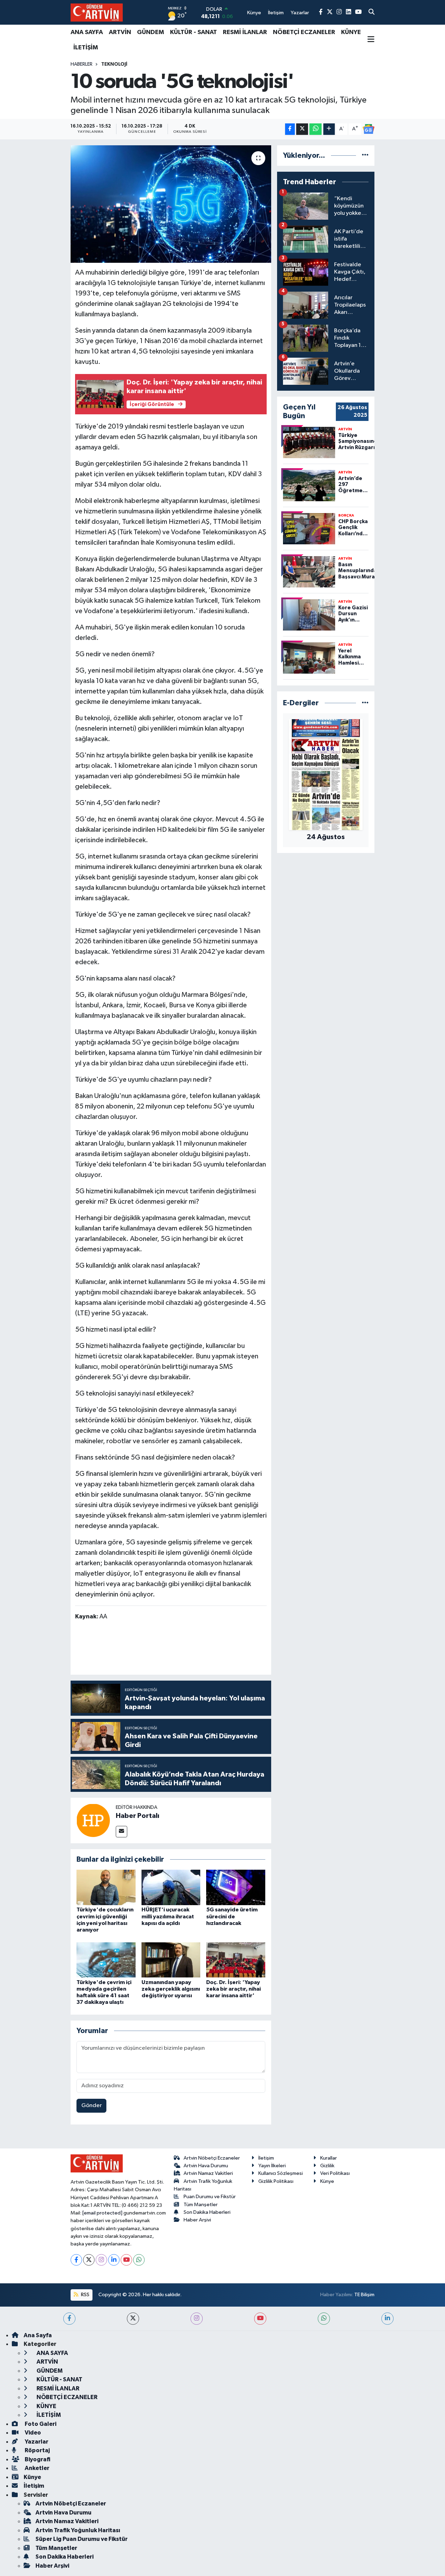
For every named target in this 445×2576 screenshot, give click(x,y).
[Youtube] (126, 2260)
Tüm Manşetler (201, 2205)
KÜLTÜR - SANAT (193, 32)
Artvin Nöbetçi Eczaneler (212, 2158)
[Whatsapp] (139, 2260)
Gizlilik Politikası (276, 2181)
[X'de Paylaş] (302, 129)
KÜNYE (351, 32)
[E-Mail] (122, 1832)
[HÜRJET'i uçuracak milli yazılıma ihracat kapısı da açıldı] (171, 1887)
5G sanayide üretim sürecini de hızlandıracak (232, 1916)
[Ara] (371, 13)
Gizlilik (327, 2166)
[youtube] (260, 2319)
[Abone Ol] (369, 129)
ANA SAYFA (87, 32)
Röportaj (37, 2450)
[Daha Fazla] (329, 129)
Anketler (37, 2468)
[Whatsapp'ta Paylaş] (315, 129)
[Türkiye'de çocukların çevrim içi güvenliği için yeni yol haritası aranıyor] (106, 1887)
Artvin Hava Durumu (206, 2166)
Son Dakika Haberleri (207, 2212)
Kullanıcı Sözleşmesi (281, 2173)
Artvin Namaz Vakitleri (208, 2173)
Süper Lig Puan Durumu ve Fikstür (82, 2539)
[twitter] (133, 2319)
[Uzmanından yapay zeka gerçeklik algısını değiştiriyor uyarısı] (171, 1960)
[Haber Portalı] (93, 1820)
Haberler (82, 64)
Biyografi (37, 2459)
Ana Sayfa (38, 2335)
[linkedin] (387, 2319)
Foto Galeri (40, 2424)
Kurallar (329, 2158)
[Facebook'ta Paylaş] (290, 129)
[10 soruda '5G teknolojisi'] (171, 204)
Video (32, 2433)
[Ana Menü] (371, 40)
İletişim (266, 2158)
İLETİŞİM (86, 48)
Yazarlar (36, 2442)
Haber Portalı (137, 1816)
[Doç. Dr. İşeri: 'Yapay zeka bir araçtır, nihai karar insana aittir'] (236, 1960)
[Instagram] (101, 2260)
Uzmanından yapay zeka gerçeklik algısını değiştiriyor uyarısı (171, 1989)
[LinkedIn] (114, 2260)
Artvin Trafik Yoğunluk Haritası (78, 2530)
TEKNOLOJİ (114, 64)
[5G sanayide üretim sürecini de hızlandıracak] (236, 1887)
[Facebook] (76, 2260)
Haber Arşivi (197, 2220)
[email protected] (102, 2213)
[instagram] (197, 2319)
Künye (327, 2181)
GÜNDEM (151, 32)
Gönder (92, 2106)
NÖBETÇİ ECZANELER (304, 32)
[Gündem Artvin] (97, 12)
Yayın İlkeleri (272, 2166)
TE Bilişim (364, 2295)
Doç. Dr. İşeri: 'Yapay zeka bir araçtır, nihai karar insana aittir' (233, 1989)
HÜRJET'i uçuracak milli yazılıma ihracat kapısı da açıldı (168, 1916)
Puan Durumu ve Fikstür (210, 2197)
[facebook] (69, 2319)
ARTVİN (120, 32)
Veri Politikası (335, 2173)
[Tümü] (365, 156)
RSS (85, 2295)
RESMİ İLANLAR (245, 32)
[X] (89, 2260)
